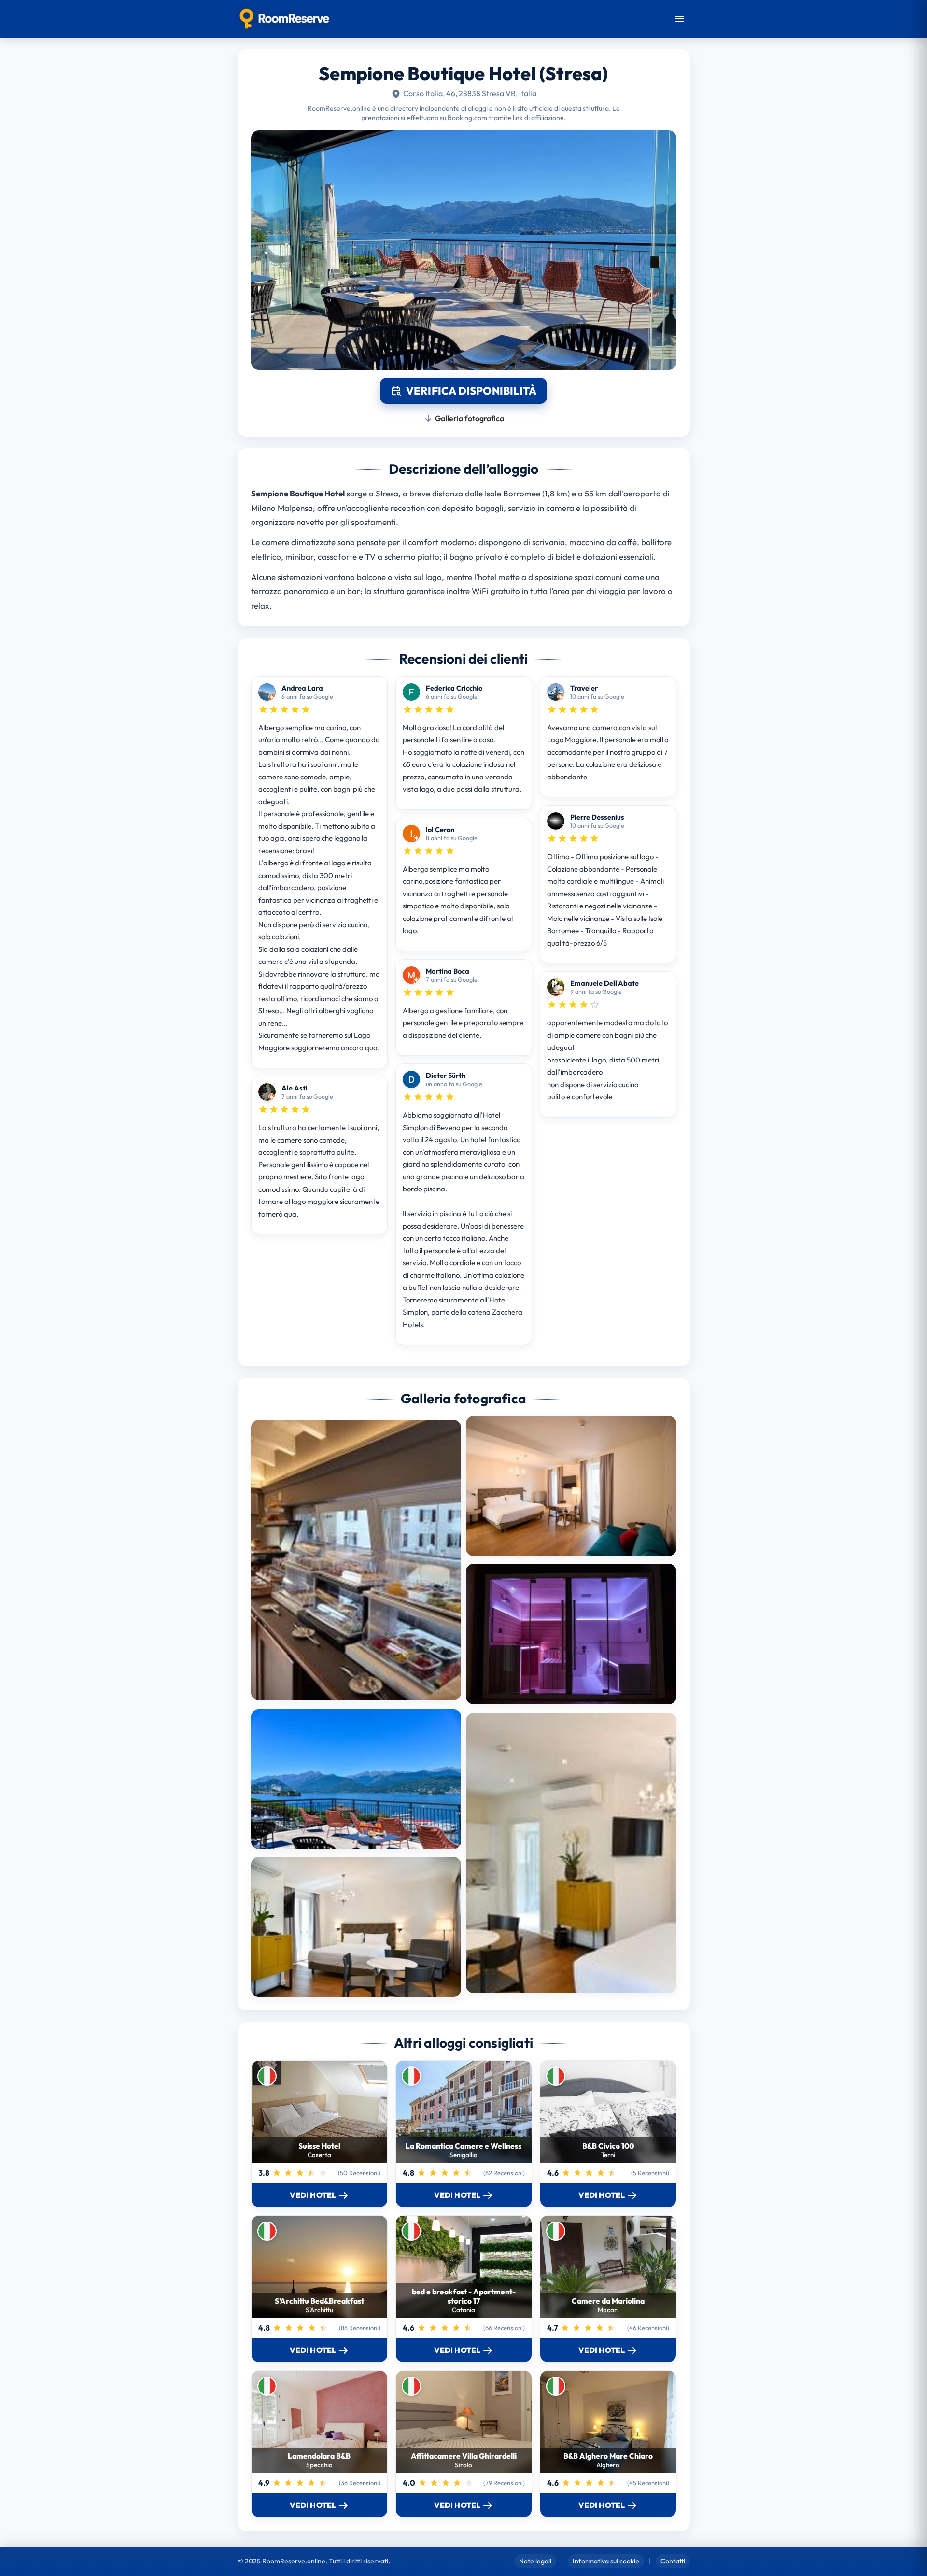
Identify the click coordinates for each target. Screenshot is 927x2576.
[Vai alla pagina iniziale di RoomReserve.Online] (285, 19)
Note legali (535, 2561)
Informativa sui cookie (606, 2561)
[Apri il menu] (679, 19)
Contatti (673, 2561)
